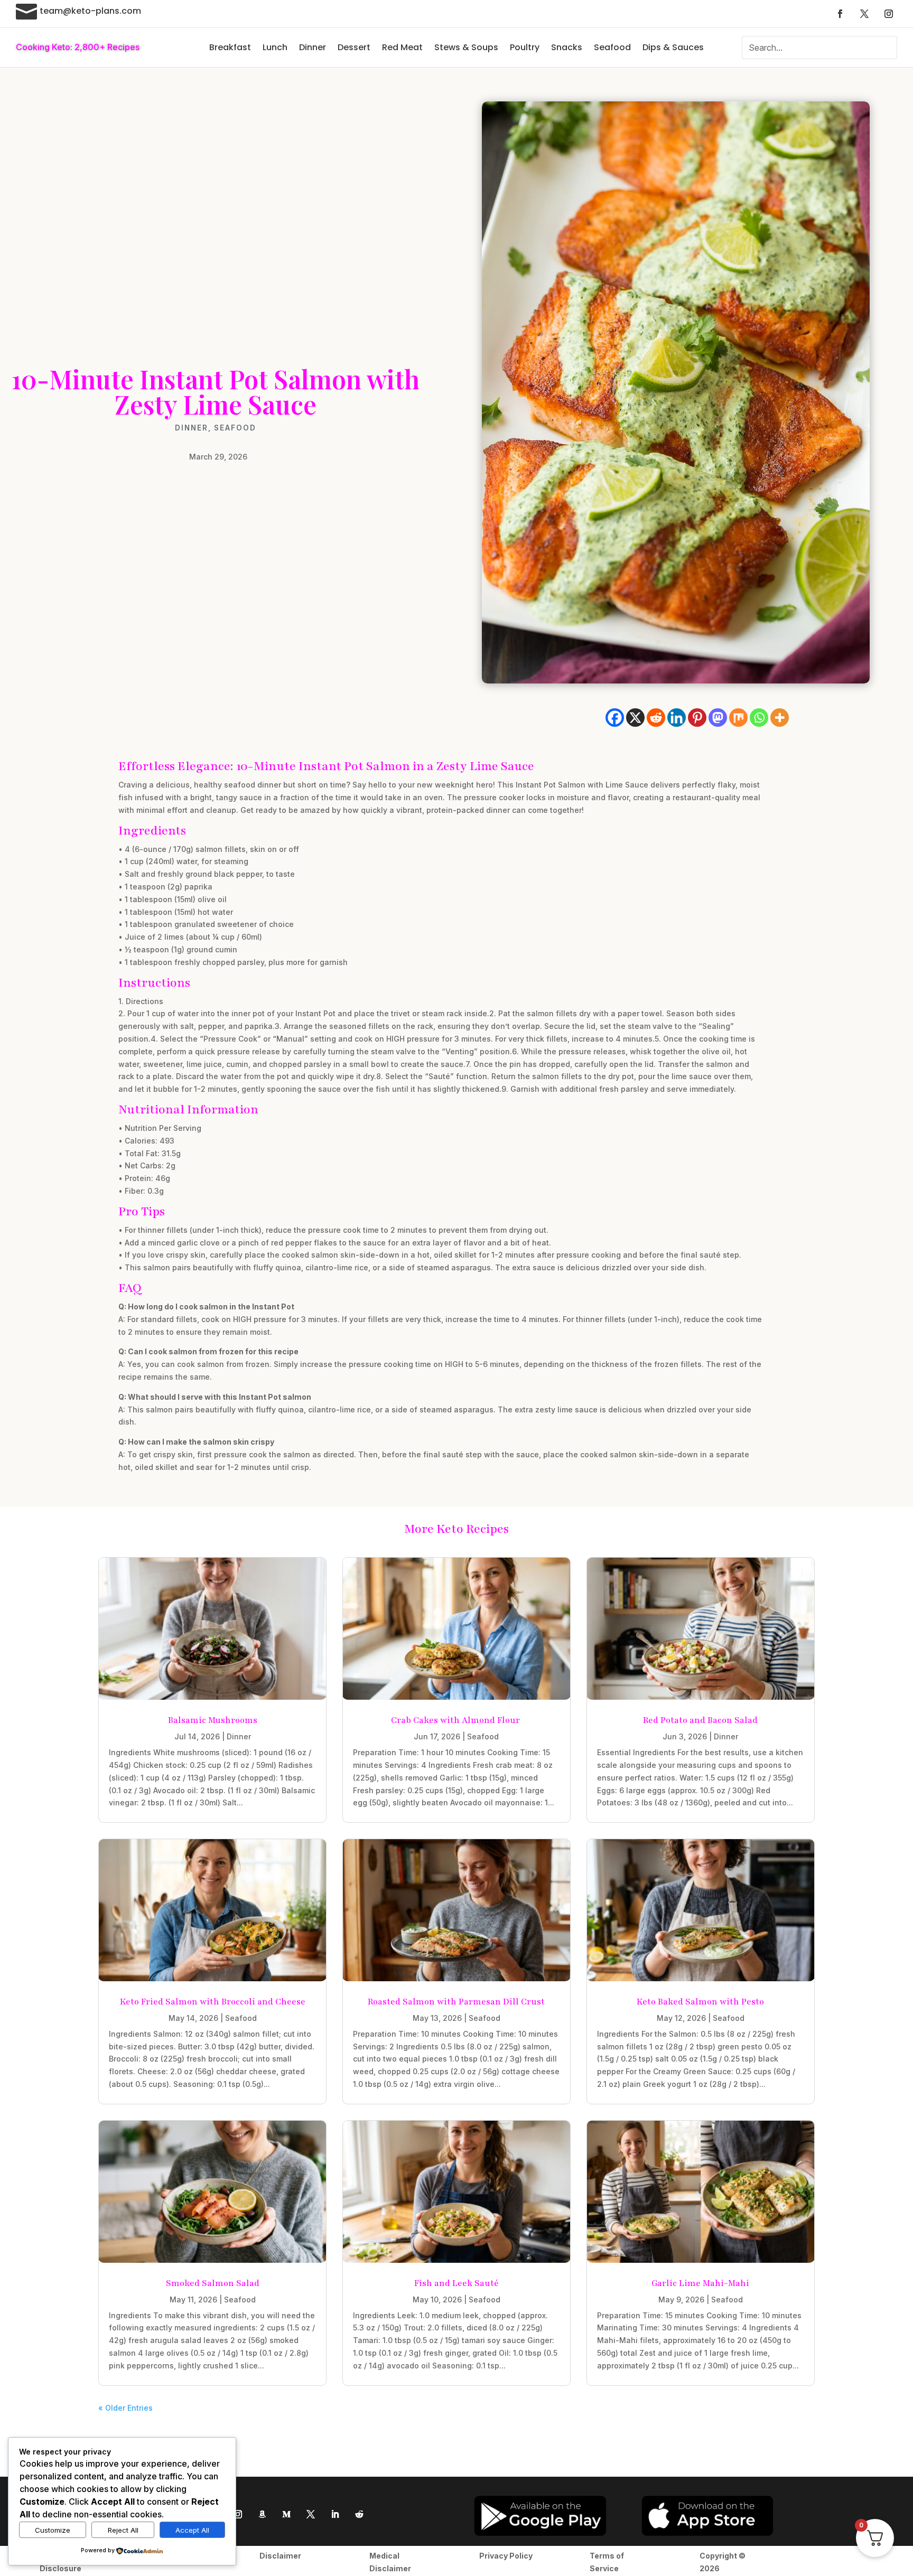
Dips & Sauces (673, 47)
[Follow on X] (864, 14)
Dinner (313, 47)
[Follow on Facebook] (840, 14)
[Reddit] (656, 718)
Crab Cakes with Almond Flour (456, 1720)
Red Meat (402, 47)
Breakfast (230, 47)
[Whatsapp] (759, 718)
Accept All (192, 2530)
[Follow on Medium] (286, 2514)
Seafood (612, 47)
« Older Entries (125, 2408)
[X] (635, 718)
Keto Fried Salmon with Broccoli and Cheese (213, 2002)
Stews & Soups (466, 47)
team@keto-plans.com (90, 11)
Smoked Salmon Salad (213, 2283)
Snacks (567, 47)
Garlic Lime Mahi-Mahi (700, 2283)
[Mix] (738, 718)
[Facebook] (615, 718)
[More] (780, 718)
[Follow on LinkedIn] (335, 2514)
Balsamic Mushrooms (213, 1720)
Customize (53, 2530)
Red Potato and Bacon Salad (700, 1720)
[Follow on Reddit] (359, 2514)
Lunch (275, 47)
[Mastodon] (718, 718)
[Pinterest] (697, 718)
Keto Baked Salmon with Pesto (700, 2002)
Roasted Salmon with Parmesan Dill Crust (456, 2002)
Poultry (525, 47)
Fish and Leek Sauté (456, 2283)
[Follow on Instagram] (889, 14)
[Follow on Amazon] (262, 2514)
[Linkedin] (677, 718)
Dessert (354, 47)
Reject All (123, 2530)
